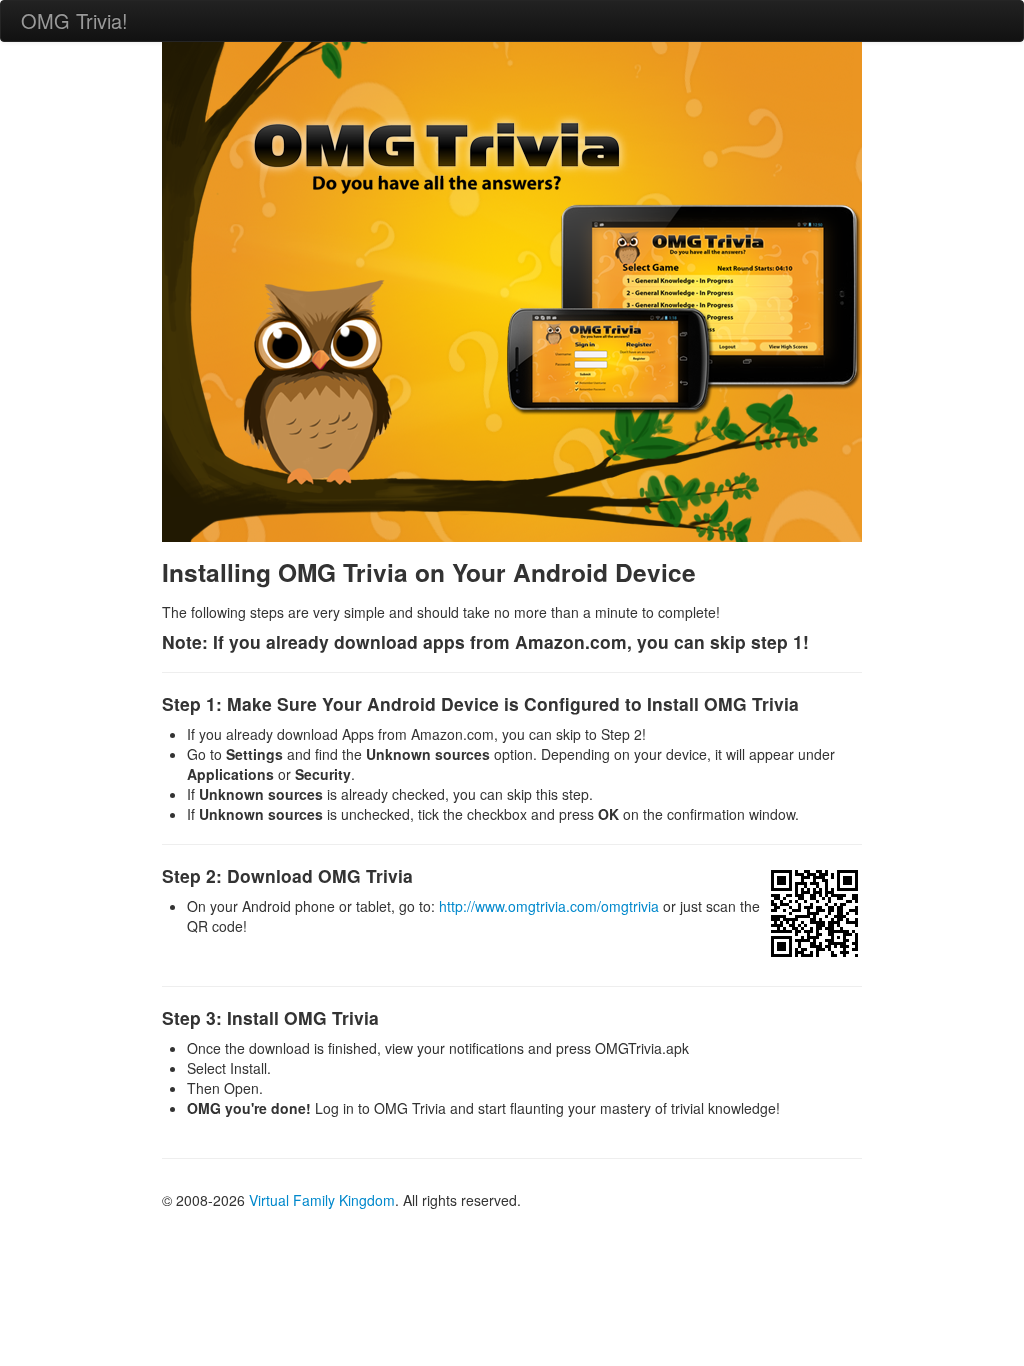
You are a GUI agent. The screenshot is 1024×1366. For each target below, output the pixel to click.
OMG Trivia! (74, 20)
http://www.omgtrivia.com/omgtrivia (549, 906)
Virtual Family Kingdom (322, 1200)
